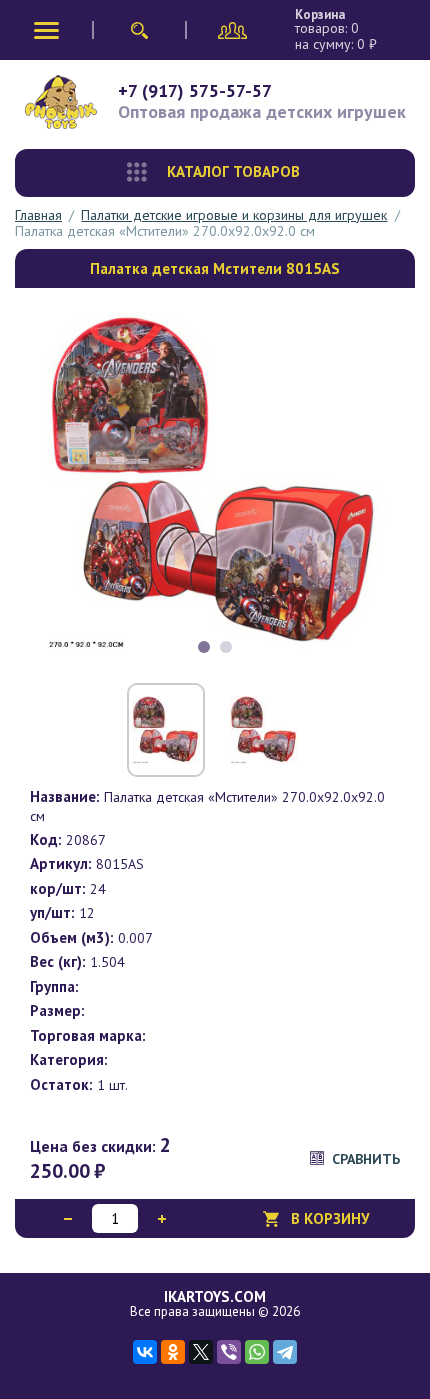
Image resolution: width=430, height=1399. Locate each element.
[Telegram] (285, 1352)
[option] (215, 483)
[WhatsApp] (257, 1352)
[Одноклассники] (173, 1352)
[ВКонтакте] (145, 1352)
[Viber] (229, 1352)
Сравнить (366, 1159)
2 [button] (226, 647)
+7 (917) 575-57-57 (195, 90)
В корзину (330, 1218)
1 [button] (204, 647)
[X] (201, 1352)
